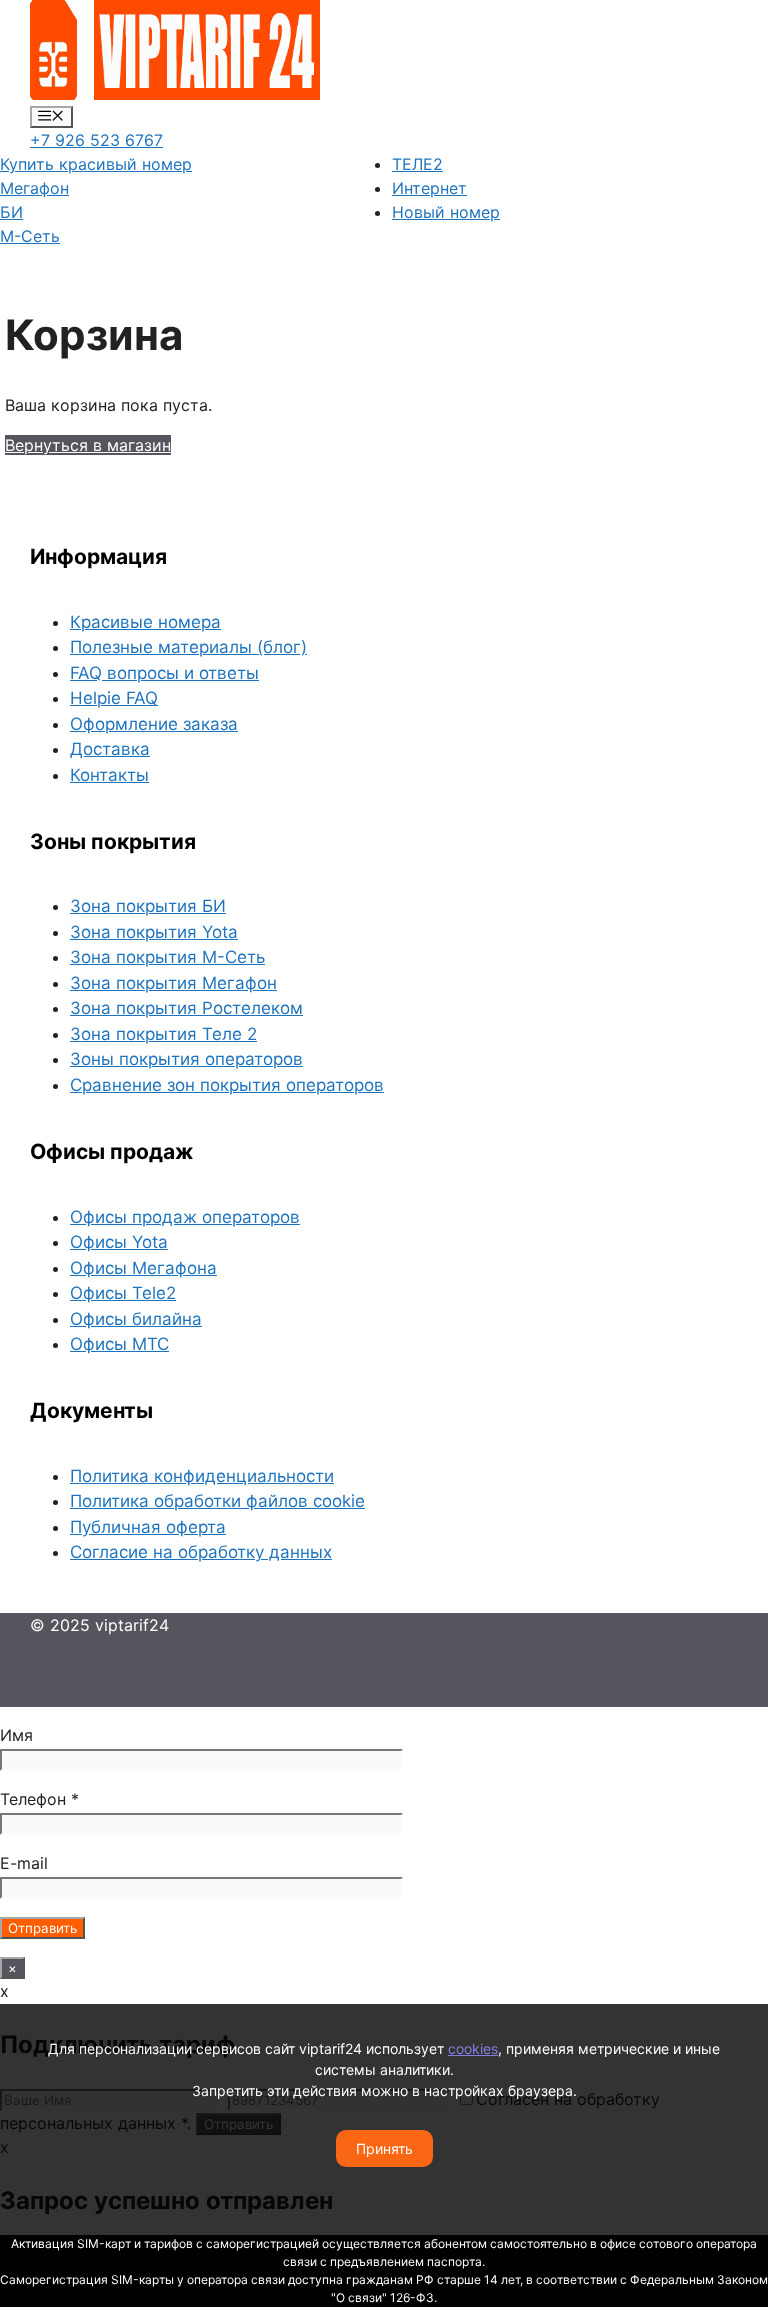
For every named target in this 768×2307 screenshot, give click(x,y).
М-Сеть (30, 236)
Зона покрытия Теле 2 (163, 1034)
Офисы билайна (136, 1319)
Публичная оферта (148, 1527)
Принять (384, 2148)
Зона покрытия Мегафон (173, 983)
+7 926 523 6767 (96, 140)
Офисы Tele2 (123, 1293)
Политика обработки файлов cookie (217, 1501)
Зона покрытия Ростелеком (186, 1008)
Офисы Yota (119, 1242)
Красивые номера (145, 622)
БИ (11, 212)
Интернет (429, 188)
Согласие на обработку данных (201, 1552)
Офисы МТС (119, 1344)
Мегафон (34, 188)
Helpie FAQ (114, 698)
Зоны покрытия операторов (186, 1059)
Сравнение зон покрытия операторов (227, 1085)
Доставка (110, 749)
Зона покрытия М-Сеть (167, 957)
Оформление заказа (154, 724)
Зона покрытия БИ (148, 906)
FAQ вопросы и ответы (164, 673)
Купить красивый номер (96, 164)
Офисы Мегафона (143, 1268)
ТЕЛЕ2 (417, 164)
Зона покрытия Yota (154, 932)
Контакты (109, 775)
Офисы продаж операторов (185, 1217)
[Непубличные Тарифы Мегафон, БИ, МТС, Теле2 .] (175, 94)
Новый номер (446, 212)
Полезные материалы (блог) (188, 647)
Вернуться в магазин (88, 445)
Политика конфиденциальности (202, 1476)
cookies (473, 2048)
